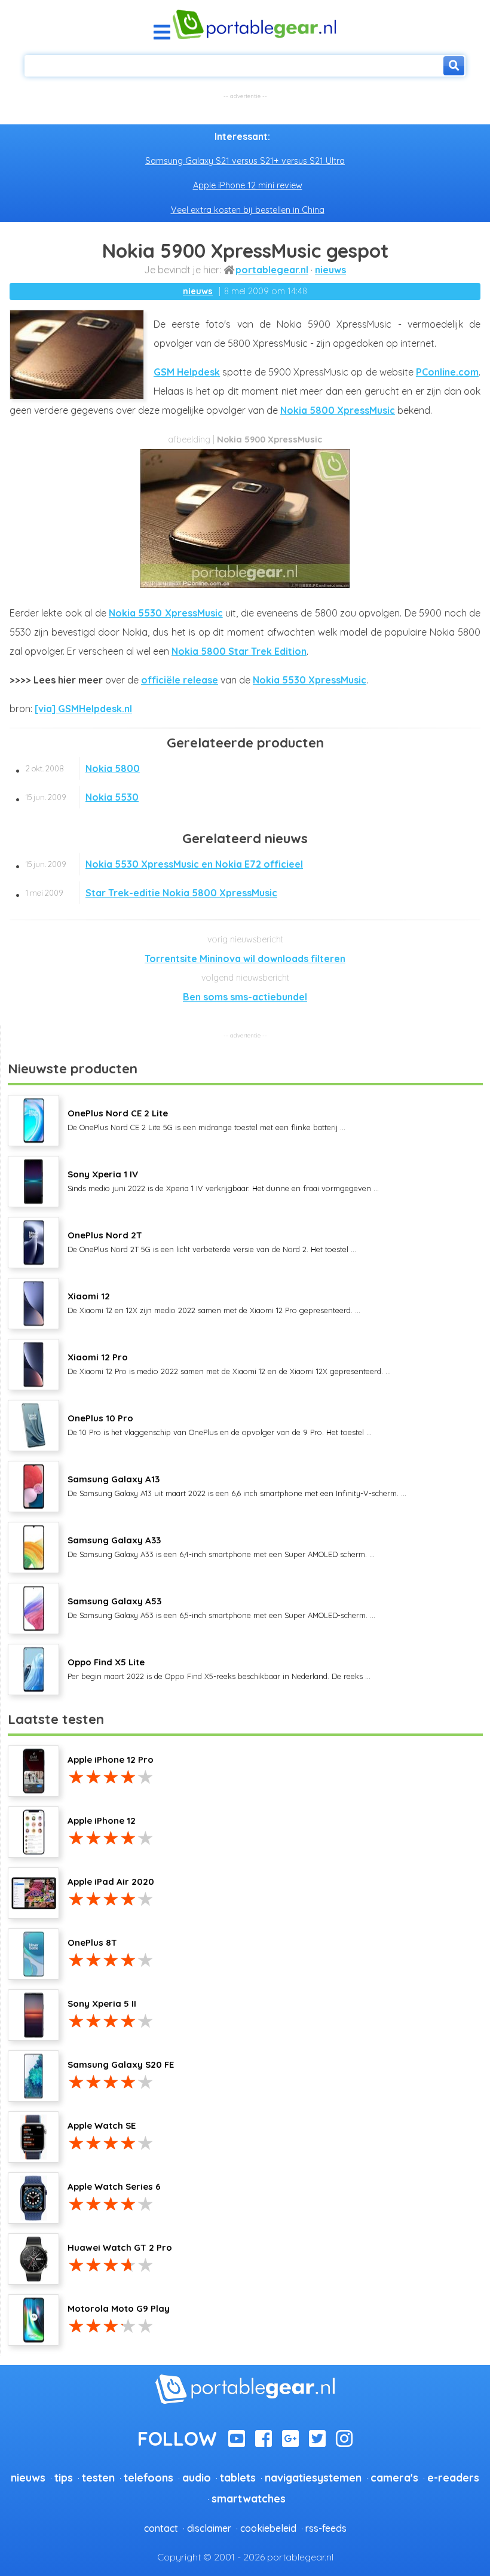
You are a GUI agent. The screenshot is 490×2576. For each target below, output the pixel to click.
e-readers (453, 2477)
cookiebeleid (268, 2528)
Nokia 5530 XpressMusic (166, 613)
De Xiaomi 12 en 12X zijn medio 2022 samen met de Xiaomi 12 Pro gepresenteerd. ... (214, 1302)
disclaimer (209, 2528)
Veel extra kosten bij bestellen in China (248, 210)
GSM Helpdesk (187, 372)
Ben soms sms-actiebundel (245, 997)
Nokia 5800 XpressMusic (338, 410)
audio (197, 2477)
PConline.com (447, 372)
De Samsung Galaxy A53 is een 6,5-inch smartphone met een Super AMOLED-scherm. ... (221, 1607)
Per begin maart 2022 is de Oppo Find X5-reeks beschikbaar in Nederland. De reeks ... (219, 1668)
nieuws (330, 270)
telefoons (148, 2477)
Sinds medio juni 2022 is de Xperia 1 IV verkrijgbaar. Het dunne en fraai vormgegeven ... (223, 1180)
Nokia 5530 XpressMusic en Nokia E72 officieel (164, 864)
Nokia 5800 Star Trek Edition (239, 651)
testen (98, 2477)
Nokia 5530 (82, 797)
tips (64, 2477)
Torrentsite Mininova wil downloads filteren (245, 959)
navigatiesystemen (313, 2477)
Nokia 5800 (83, 768)
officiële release (180, 680)
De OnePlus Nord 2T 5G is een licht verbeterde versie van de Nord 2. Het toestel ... (212, 1241)
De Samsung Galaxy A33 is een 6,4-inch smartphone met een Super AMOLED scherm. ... (221, 1546)
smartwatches (249, 2498)
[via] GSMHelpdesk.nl (83, 709)
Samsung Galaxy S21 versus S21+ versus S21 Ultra (245, 161)
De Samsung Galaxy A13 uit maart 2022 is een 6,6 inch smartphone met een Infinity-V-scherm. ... (237, 1485)
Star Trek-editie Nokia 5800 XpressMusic (151, 893)
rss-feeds (326, 2528)
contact (161, 2528)
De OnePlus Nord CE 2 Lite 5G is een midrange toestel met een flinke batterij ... (206, 1119)
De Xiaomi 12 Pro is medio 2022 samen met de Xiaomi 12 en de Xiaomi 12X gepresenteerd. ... (229, 1363)
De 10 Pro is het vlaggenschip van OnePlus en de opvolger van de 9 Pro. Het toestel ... (220, 1424)
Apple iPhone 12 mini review (248, 185)
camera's (394, 2477)
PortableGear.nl (272, 270)
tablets (238, 2477)
